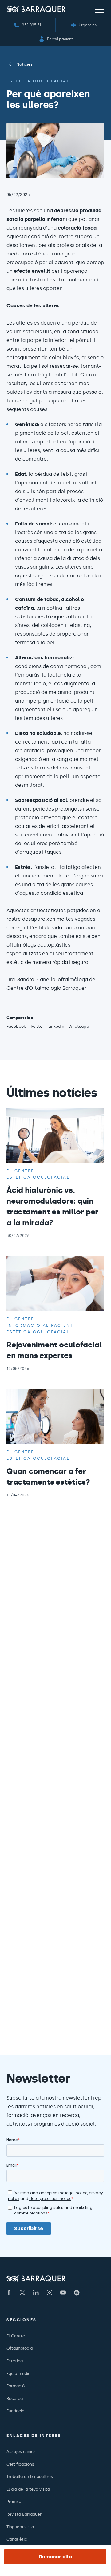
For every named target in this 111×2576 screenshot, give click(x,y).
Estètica (15, 2361)
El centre (20, 1171)
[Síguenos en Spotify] (77, 2292)
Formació (16, 2386)
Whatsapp (79, 1027)
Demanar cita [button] (55, 2557)
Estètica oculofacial (38, 81)
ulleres (24, 211)
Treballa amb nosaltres (30, 2476)
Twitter (37, 1027)
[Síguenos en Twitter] (22, 2292)
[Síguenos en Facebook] (9, 2292)
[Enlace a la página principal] (36, 9)
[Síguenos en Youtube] (63, 2292)
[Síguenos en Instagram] (50, 2292)
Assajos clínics (21, 2452)
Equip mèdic (18, 2373)
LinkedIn (56, 1027)
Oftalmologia (20, 2348)
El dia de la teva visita (28, 2489)
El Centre (16, 2336)
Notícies (24, 64)
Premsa (14, 2501)
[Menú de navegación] (100, 9)
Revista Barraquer (24, 2514)
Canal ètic (17, 2539)
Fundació (15, 2411)
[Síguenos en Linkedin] (36, 2292)
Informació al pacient (40, 1325)
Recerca (15, 2398)
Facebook (16, 1027)
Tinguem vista (20, 2527)
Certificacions (20, 2464)
